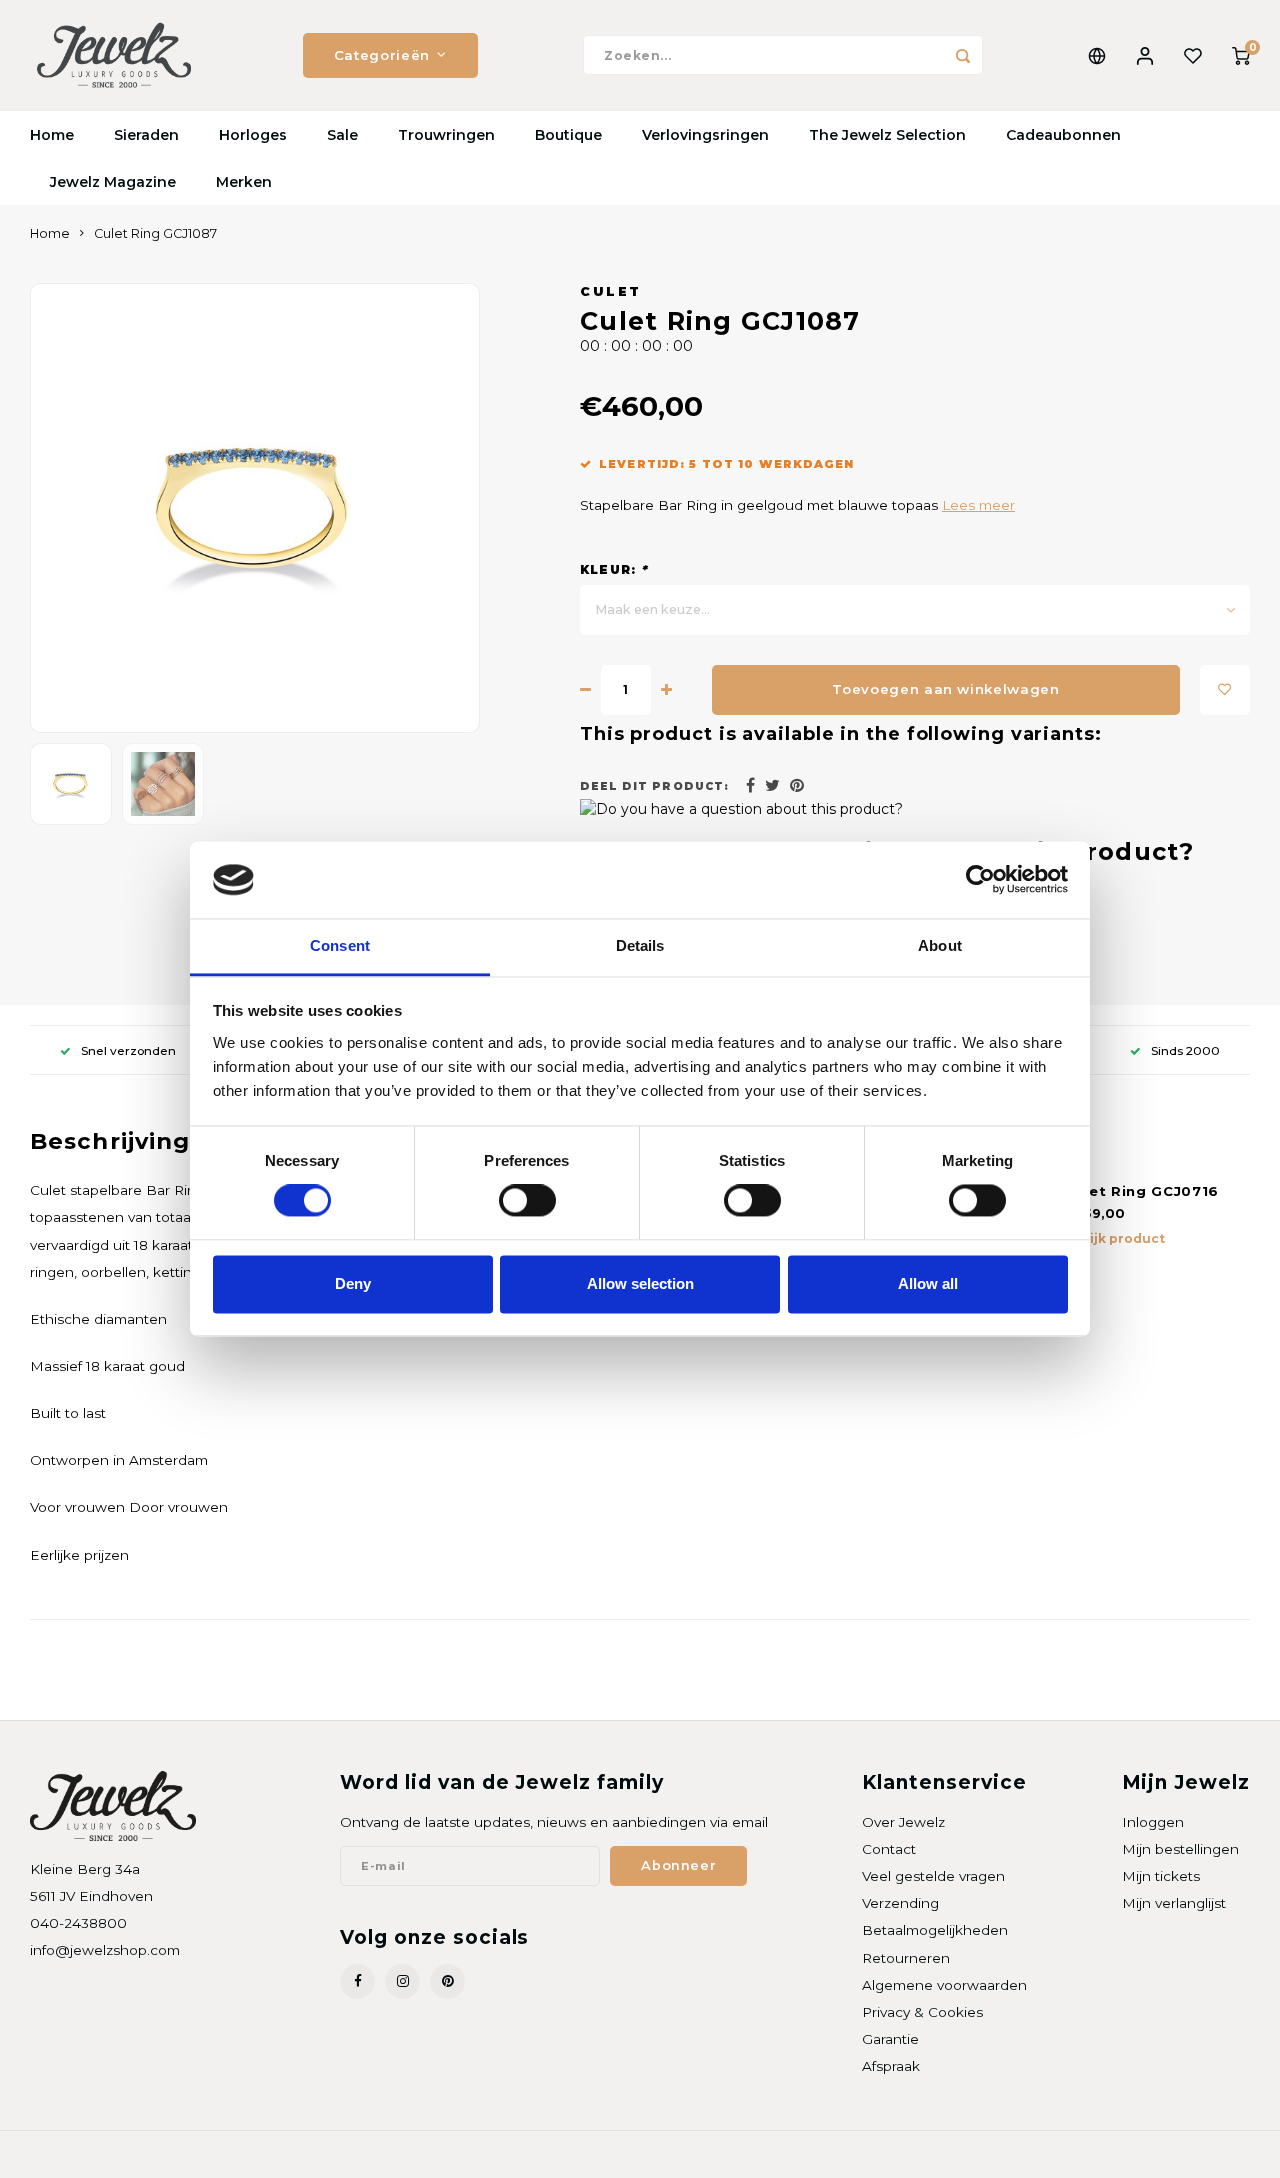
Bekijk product (1114, 1238)
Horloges (253, 135)
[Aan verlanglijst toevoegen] (1225, 690)
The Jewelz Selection (887, 135)
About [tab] (940, 945)
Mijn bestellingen (1180, 1849)
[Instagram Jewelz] (402, 1981)
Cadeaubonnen (1063, 135)
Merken (244, 182)
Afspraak (891, 2066)
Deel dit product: (654, 786)
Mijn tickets (1161, 1876)
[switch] (527, 1201)
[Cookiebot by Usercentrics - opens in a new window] (980, 880)
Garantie (890, 2039)
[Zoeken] (963, 55)
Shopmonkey (286, 2154)
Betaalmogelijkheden (935, 1930)
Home (52, 135)
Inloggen (1153, 1822)
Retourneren (906, 1958)
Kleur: (614, 569)
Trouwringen (446, 135)
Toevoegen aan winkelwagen (946, 689)
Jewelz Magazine (113, 182)
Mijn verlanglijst (1174, 1903)
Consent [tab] (340, 945)
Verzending (900, 1903)
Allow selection (640, 1283)
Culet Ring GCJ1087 (155, 233)
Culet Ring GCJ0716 (1141, 1191)
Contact (889, 1849)
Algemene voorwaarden (944, 1985)
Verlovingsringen (705, 135)
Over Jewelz (903, 1822)
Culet (611, 291)
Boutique (568, 135)
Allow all (928, 1283)
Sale (342, 135)
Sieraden (146, 135)
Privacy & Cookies (922, 2012)
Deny (353, 1283)
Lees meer (978, 505)
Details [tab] (640, 945)
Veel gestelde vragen (933, 1876)
